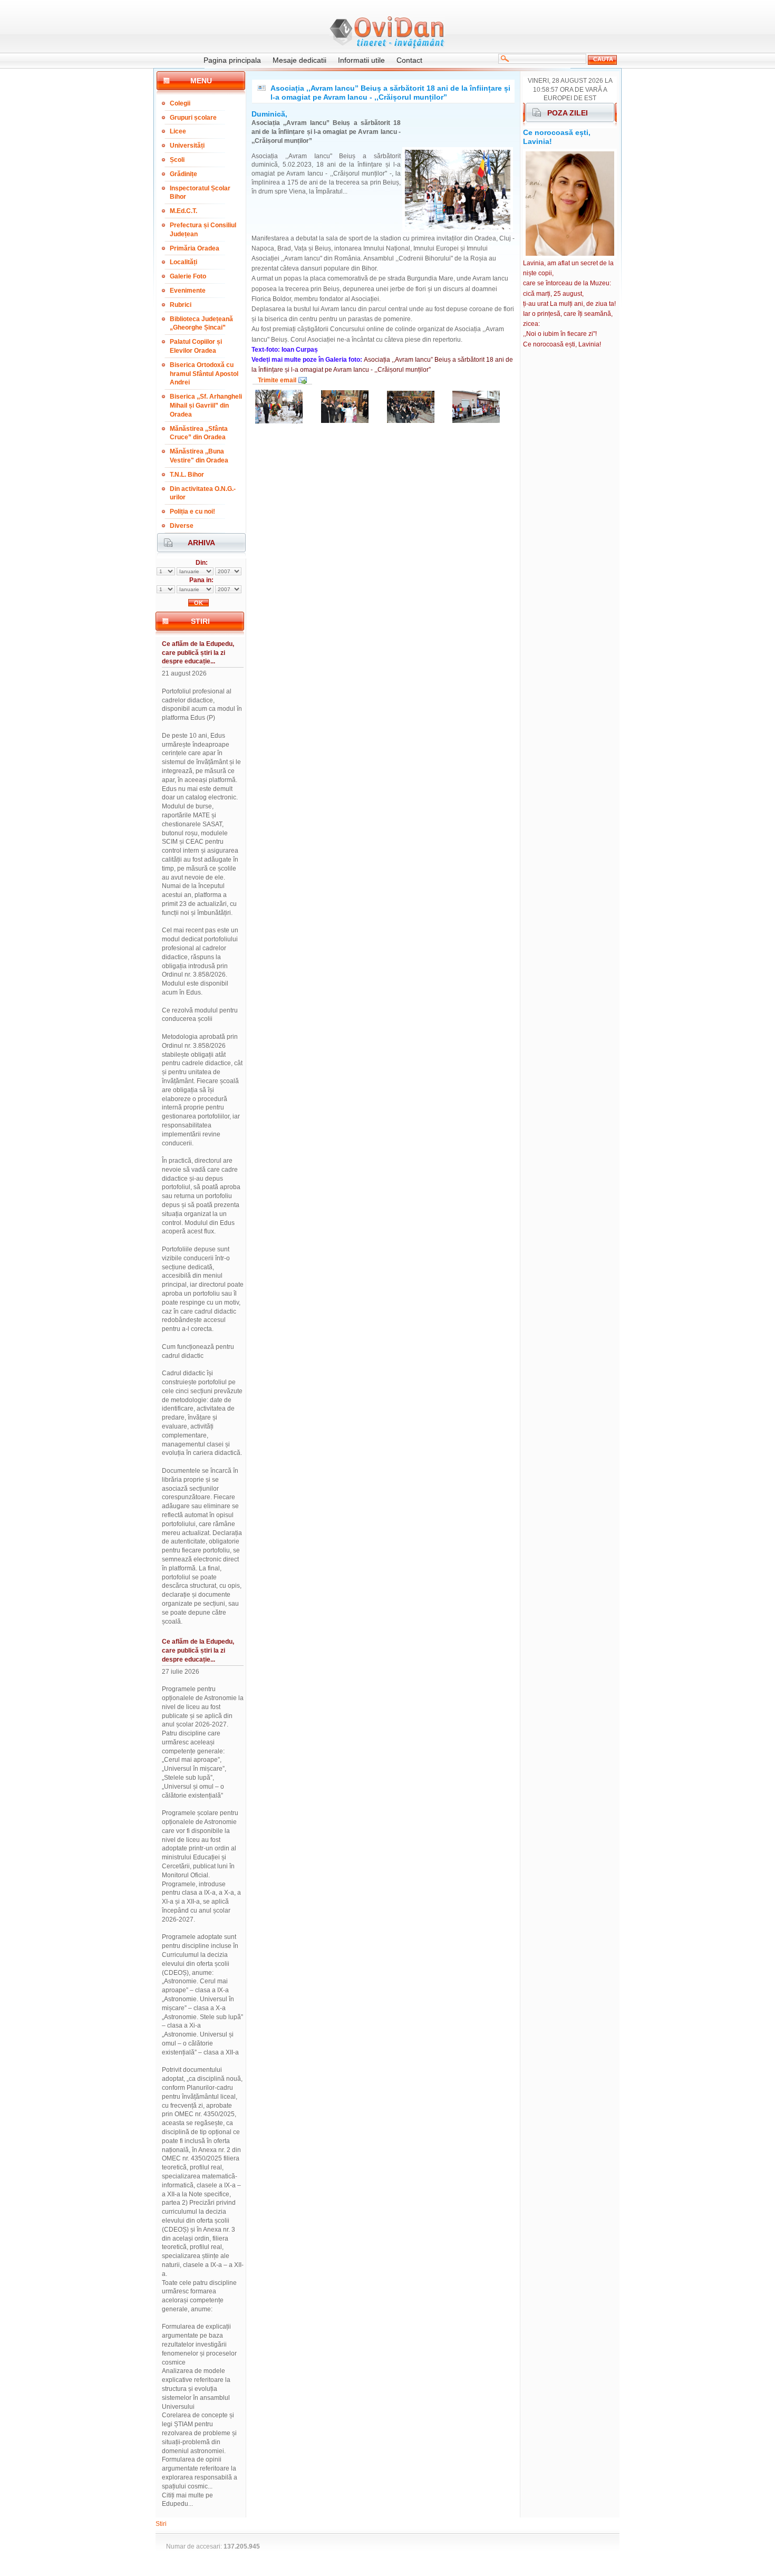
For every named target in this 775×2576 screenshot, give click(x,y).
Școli (177, 160)
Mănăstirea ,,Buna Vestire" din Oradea (199, 456)
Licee (178, 131)
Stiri (161, 2524)
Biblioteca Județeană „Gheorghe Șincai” (201, 324)
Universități (187, 146)
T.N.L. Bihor (187, 475)
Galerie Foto (188, 276)
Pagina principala (232, 60)
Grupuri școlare (193, 118)
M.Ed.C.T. (183, 211)
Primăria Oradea (195, 248)
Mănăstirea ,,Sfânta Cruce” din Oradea (199, 433)
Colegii (180, 103)
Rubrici (181, 305)
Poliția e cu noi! (192, 512)
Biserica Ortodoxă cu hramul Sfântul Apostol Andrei (204, 374)
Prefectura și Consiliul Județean (203, 230)
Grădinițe (183, 174)
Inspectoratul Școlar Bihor (200, 193)
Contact (409, 60)
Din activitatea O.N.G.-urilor (203, 493)
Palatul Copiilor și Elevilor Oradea (196, 346)
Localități (183, 262)
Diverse (182, 526)
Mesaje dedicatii (299, 60)
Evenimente (188, 291)
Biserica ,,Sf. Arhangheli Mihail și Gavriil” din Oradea (206, 406)
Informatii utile (361, 60)
